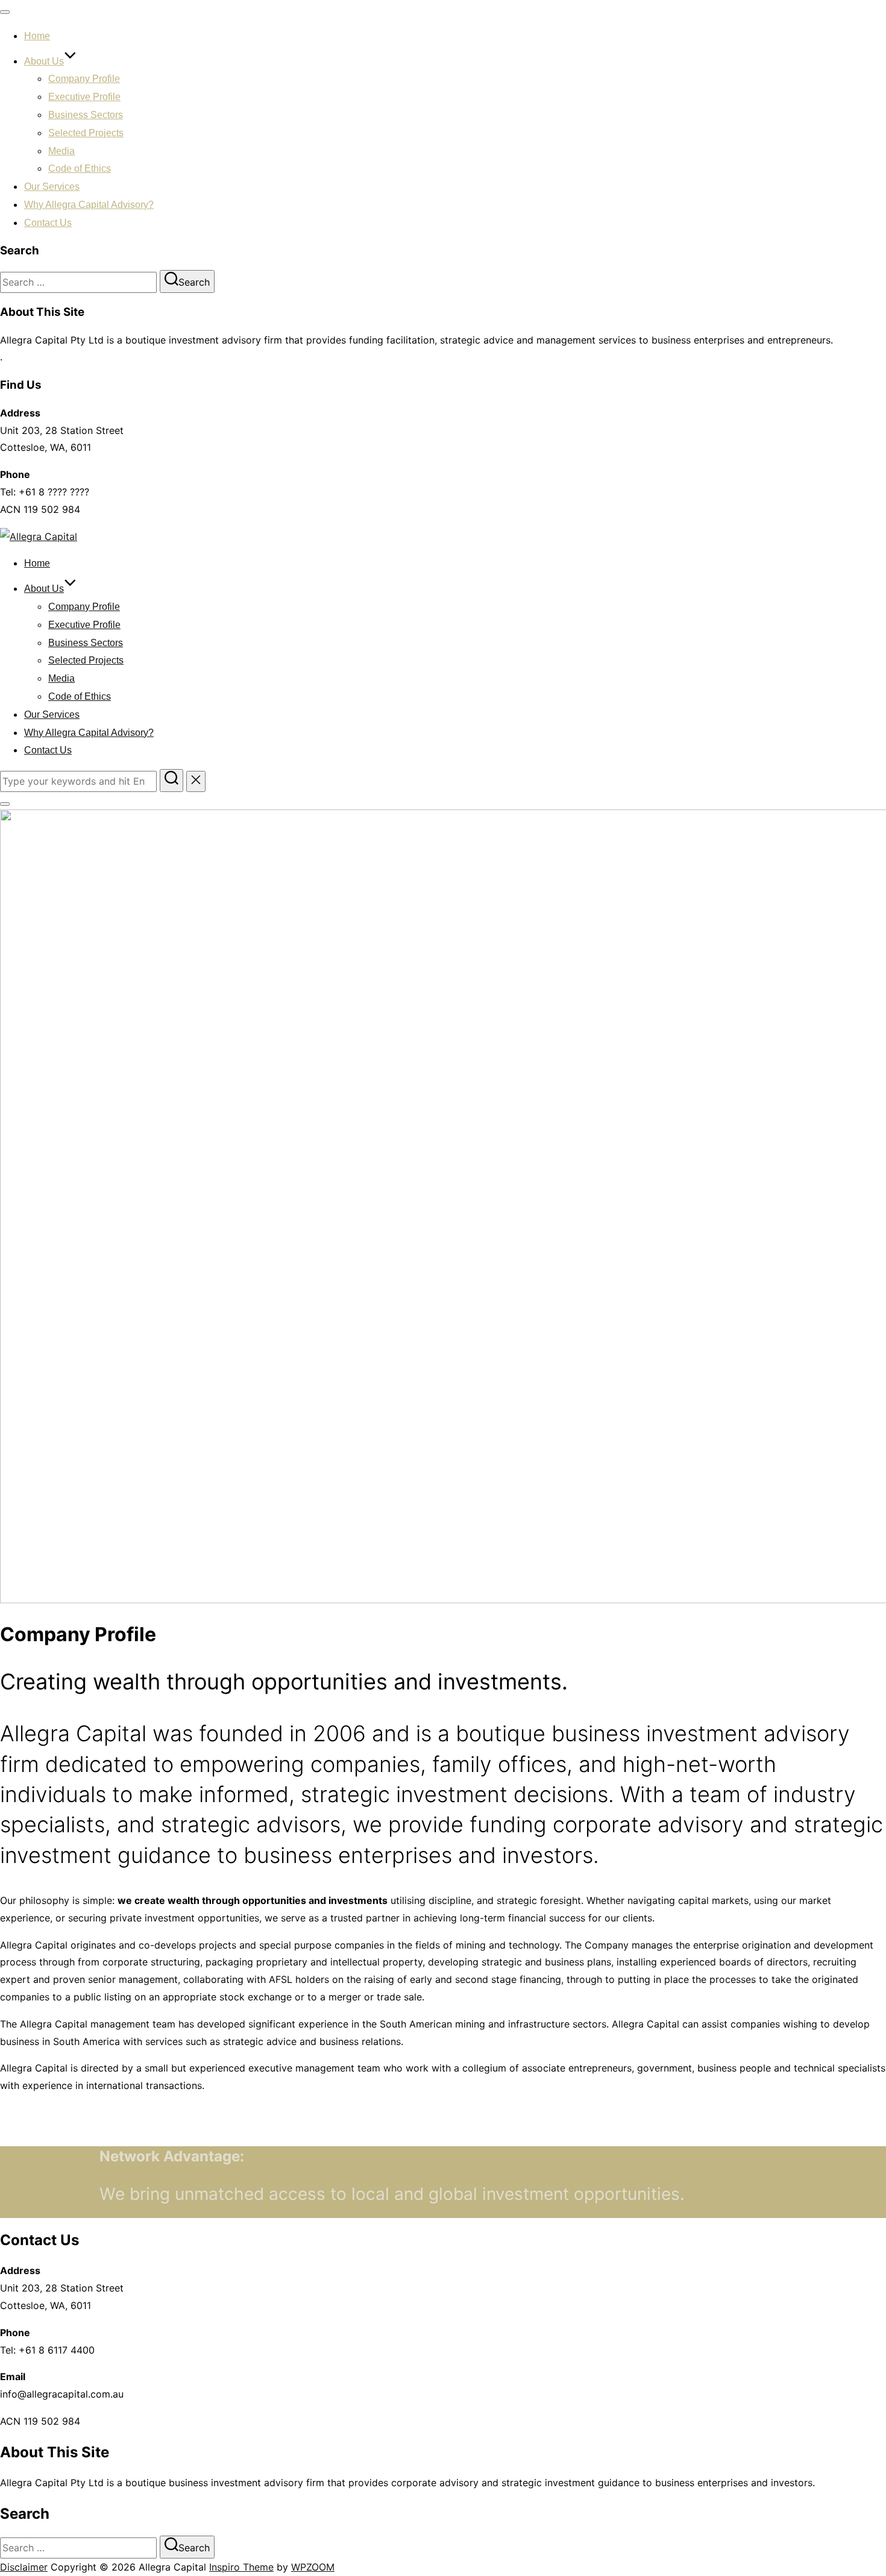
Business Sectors (86, 115)
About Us (44, 61)
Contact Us (48, 223)
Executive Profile (84, 97)
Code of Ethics (80, 168)
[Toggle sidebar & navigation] (5, 804)
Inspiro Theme (241, 2567)
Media (61, 151)
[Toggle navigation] (5, 12)
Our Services (52, 187)
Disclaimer (24, 2567)
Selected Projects (86, 133)
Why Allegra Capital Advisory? (89, 205)
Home (37, 36)
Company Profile (84, 79)
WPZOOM (313, 2567)
